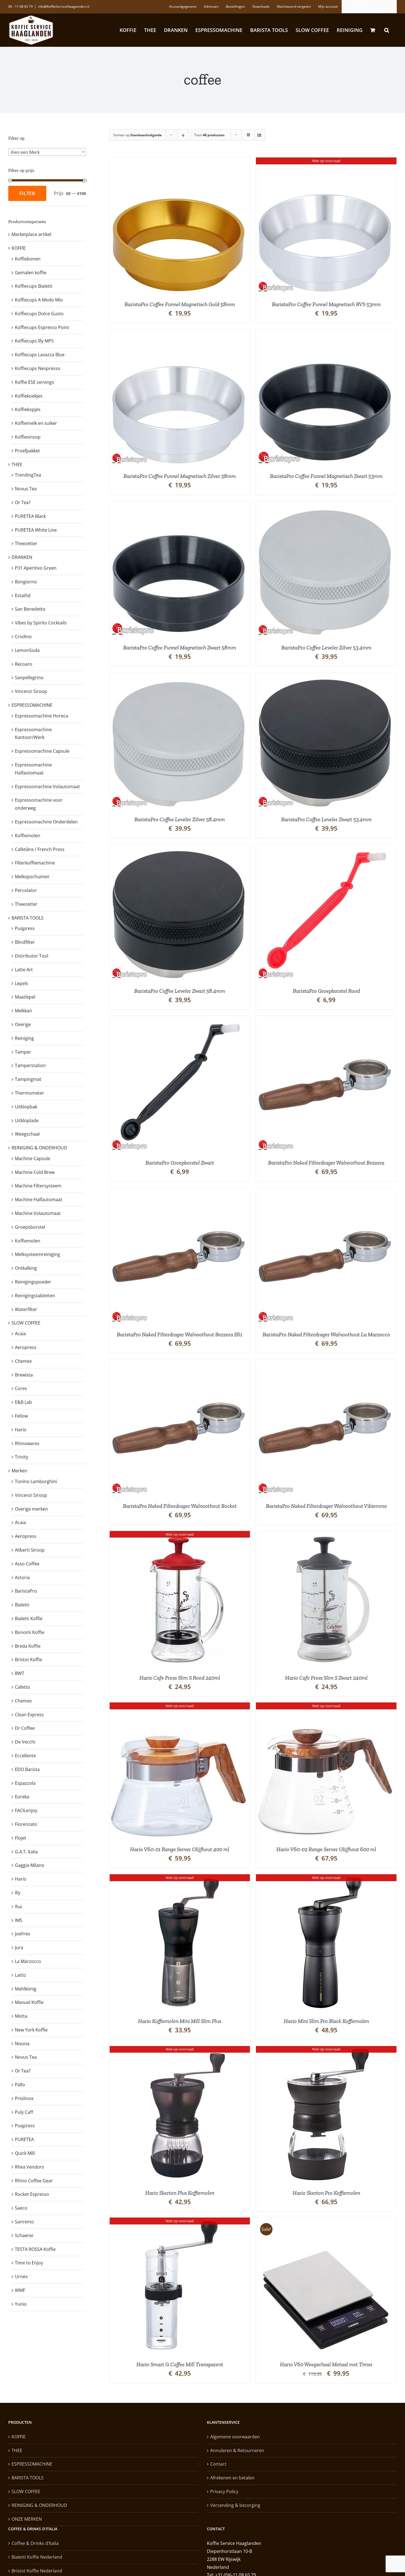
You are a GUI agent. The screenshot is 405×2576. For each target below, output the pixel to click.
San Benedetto (30, 609)
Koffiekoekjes (29, 396)
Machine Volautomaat (38, 1213)
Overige (23, 1024)
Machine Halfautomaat (39, 1199)
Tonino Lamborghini (36, 1481)
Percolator (26, 890)
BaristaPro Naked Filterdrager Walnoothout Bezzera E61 (180, 1334)
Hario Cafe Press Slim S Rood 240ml (180, 1678)
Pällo (20, 2085)
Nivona (22, 2044)
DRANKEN (22, 557)
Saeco (21, 2208)
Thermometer (29, 1093)
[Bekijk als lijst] (259, 135)
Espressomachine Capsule (42, 751)
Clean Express (29, 1715)
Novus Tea (26, 489)
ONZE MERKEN (27, 2519)
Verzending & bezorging (235, 2505)
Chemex (23, 1361)
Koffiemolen (28, 836)
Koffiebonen (28, 259)
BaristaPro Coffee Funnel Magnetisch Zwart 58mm (180, 648)
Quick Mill (25, 2153)
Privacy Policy (224, 2491)
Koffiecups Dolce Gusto (39, 314)
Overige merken (31, 1509)
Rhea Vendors (29, 2167)
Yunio (21, 2304)
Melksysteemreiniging (37, 1254)
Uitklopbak (26, 1107)
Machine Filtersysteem (38, 1186)
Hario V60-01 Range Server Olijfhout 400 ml (180, 1849)
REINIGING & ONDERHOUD (39, 1148)
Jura (19, 1947)
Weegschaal (27, 1134)
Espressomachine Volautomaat (47, 787)
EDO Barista (27, 1769)
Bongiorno (26, 582)
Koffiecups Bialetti (34, 286)
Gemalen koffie (31, 273)
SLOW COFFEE (26, 1323)
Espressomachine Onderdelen (46, 822)
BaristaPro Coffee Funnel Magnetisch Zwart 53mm (326, 476)
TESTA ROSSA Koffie (35, 2249)
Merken (19, 1471)
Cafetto (22, 1687)
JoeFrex (22, 1934)
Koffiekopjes (28, 409)
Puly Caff (24, 2112)
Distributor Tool (32, 956)
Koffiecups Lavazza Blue (40, 355)
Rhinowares (27, 1443)
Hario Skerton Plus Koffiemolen (180, 2193)
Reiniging (24, 1038)
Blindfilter (25, 942)
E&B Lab (23, 1402)
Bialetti (22, 1605)
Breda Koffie (28, 1646)
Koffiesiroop (28, 437)
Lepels (21, 983)
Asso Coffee (27, 1564)
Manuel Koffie (29, 2002)
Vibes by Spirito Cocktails (41, 623)
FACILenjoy (26, 1810)
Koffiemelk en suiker (36, 423)
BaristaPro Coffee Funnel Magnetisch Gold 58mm (180, 304)
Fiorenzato (26, 1824)
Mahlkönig (26, 1989)
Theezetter (26, 543)
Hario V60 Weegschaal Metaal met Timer (326, 2364)
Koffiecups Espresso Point (42, 327)
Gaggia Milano (30, 1865)
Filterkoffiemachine (35, 863)
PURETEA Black (30, 516)
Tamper (23, 1052)
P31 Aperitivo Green (36, 568)
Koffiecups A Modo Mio (39, 300)
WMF (20, 2290)
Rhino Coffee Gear (34, 2181)
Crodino (23, 636)
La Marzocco (28, 1961)
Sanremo (24, 2222)
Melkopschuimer (32, 877)
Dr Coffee (25, 1728)
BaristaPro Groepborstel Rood (326, 991)
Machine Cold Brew (35, 1172)
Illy (18, 1893)
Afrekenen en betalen (232, 2478)
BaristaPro (26, 1591)
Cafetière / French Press (40, 849)
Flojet (21, 1838)
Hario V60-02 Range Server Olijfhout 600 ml (326, 1849)
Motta (21, 2016)
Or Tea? (23, 502)
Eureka (22, 1797)
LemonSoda (27, 650)
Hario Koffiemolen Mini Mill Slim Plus (180, 2021)
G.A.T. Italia (26, 1852)
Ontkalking (26, 1268)
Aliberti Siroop (30, 1550)
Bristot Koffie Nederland (37, 2571)
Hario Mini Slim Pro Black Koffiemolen (326, 2021)
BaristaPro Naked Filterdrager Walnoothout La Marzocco (326, 1334)
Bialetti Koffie (29, 1618)
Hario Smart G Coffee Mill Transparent (180, 2364)
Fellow (21, 1416)
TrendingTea (28, 475)
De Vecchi (25, 1742)
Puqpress (25, 928)
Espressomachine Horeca (41, 716)
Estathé (23, 595)
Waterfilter (26, 1309)
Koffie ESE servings (34, 382)
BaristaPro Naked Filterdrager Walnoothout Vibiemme (326, 1506)
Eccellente (25, 1756)
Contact (218, 2464)
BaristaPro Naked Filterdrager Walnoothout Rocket (180, 1506)
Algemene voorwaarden (235, 2437)
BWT (20, 1673)
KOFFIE (19, 248)
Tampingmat (28, 1079)
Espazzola (25, 1783)
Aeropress (26, 1347)
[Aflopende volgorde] (183, 135)
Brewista (24, 1375)
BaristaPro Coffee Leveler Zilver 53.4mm (326, 648)
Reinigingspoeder (33, 1282)
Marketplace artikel (31, 234)
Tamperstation (30, 1065)
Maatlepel (25, 997)
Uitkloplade (27, 1120)
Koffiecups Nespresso (38, 368)
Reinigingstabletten (35, 1296)
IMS (19, 1920)
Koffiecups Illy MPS (34, 341)
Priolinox (24, 2098)
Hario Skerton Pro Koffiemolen (326, 2193)
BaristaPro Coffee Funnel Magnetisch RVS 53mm (326, 304)
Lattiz (21, 1975)
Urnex (21, 2276)
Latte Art (24, 970)
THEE (17, 464)
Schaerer (24, 2235)
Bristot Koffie (29, 1660)
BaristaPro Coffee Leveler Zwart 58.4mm (180, 991)
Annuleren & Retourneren (237, 2450)
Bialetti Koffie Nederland (37, 2557)
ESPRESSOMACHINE (32, 705)
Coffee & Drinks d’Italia (35, 2543)
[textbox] (47, 152)
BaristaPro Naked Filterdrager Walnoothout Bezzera (326, 1163)
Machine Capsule (33, 1158)
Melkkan (23, 1011)
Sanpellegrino (29, 678)
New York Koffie (31, 2030)
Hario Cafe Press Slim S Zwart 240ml (326, 1678)
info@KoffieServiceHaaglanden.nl (64, 6)
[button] (387, 30)
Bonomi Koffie (30, 1632)
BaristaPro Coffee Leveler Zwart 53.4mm (326, 819)
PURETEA (24, 2139)
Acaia (20, 1334)
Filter (27, 193)
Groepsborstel (30, 1227)
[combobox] (47, 152)
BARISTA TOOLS (28, 918)
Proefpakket (27, 451)
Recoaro (24, 664)
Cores (21, 1388)
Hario (21, 1430)
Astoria (22, 1577)
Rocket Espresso (32, 2194)
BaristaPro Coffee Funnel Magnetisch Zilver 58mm (180, 476)
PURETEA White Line (36, 530)
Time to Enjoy (29, 2263)
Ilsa (18, 1906)
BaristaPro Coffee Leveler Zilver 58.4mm (180, 819)
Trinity (21, 1457)
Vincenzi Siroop (31, 691)
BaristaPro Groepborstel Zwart (180, 1163)
